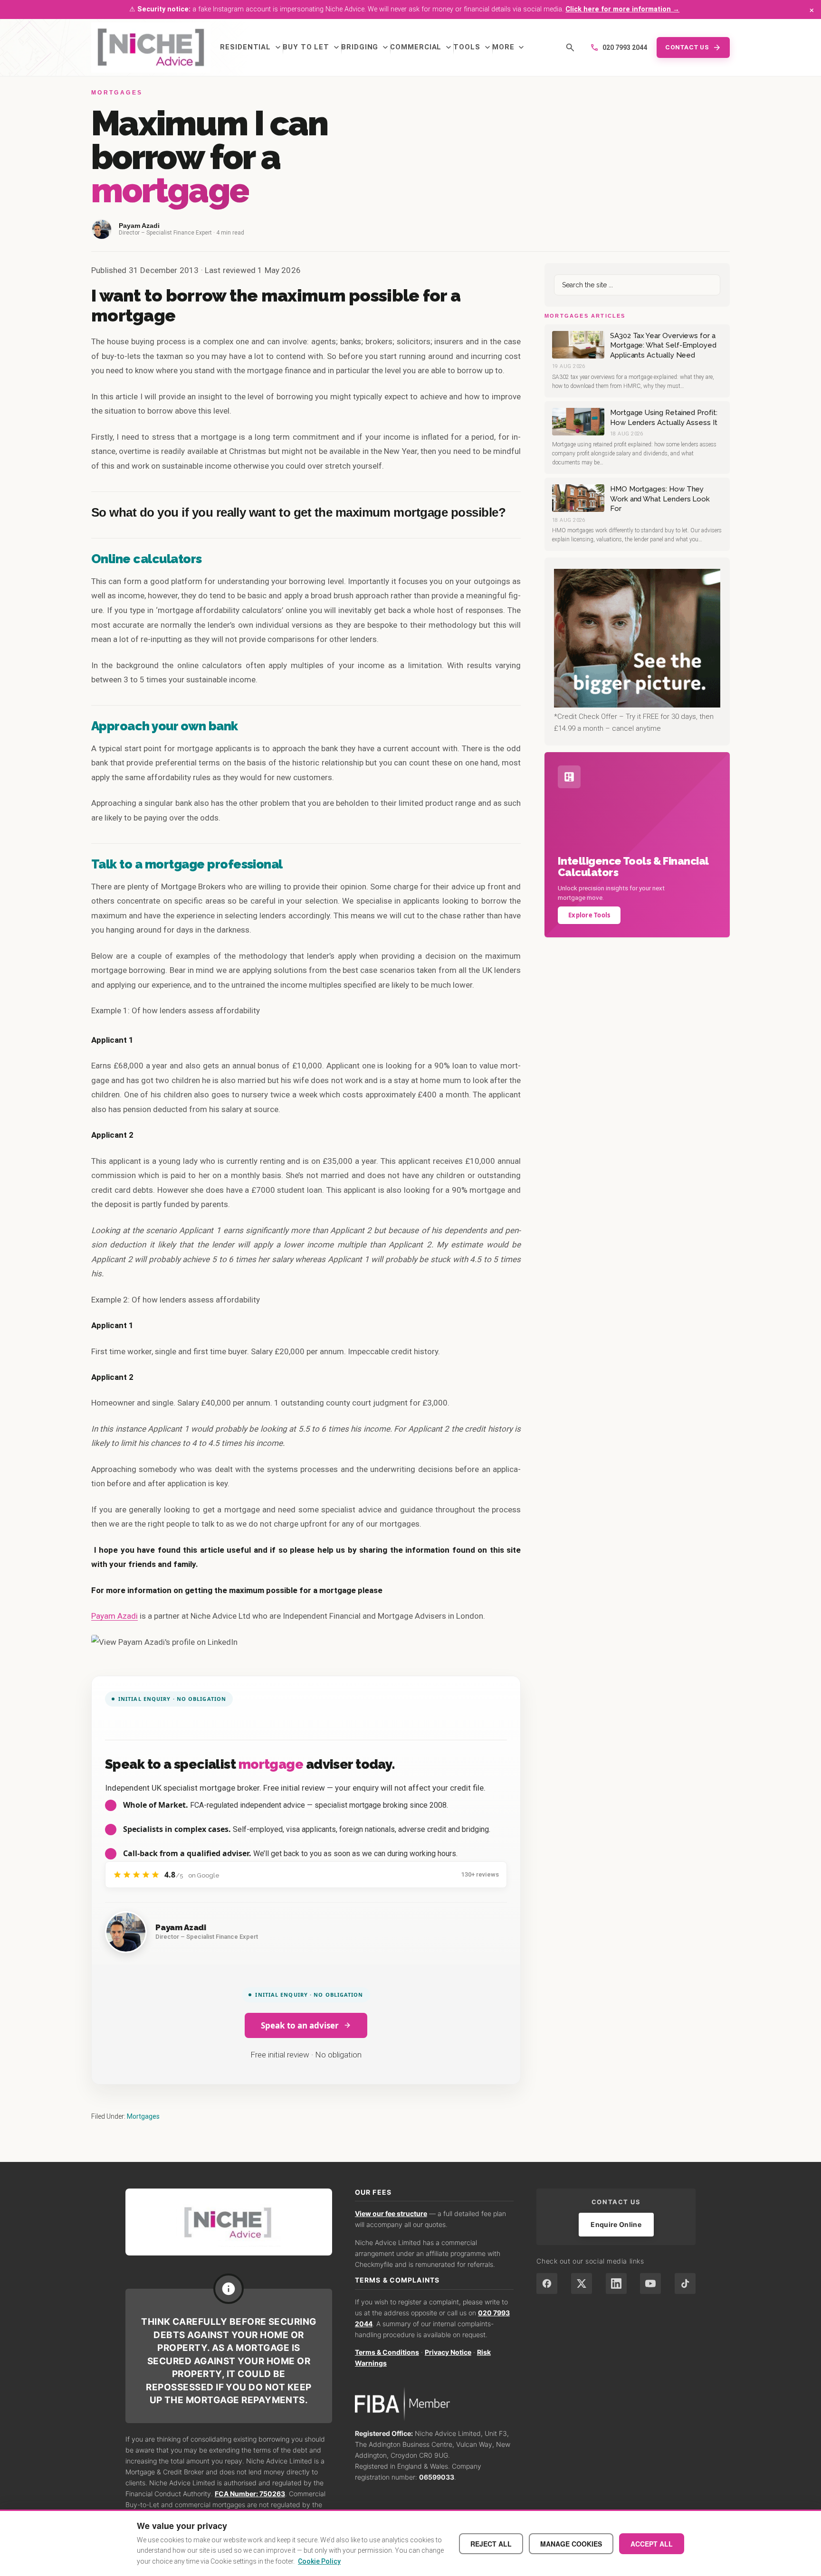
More (509, 47)
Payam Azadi (115, 1616)
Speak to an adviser (300, 2025)
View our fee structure (391, 2213)
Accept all (652, 2544)
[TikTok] (685, 2283)
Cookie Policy (319, 2561)
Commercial (422, 47)
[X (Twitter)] (582, 2283)
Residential (251, 47)
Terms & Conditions (387, 2352)
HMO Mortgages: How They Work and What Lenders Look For (660, 499)
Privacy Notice (448, 2352)
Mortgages (143, 2116)
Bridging (366, 47)
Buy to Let (312, 47)
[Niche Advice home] (229, 2222)
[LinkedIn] (616, 2283)
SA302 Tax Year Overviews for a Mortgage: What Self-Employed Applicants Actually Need (663, 345)
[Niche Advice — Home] (151, 47)
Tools (473, 47)
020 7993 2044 (619, 47)
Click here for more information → (622, 9)
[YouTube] (650, 2283)
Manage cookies (571, 2544)
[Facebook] (547, 2283)
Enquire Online (616, 2224)
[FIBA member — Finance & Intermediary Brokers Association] (434, 2404)
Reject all (491, 2544)
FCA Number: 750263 (250, 2494)
